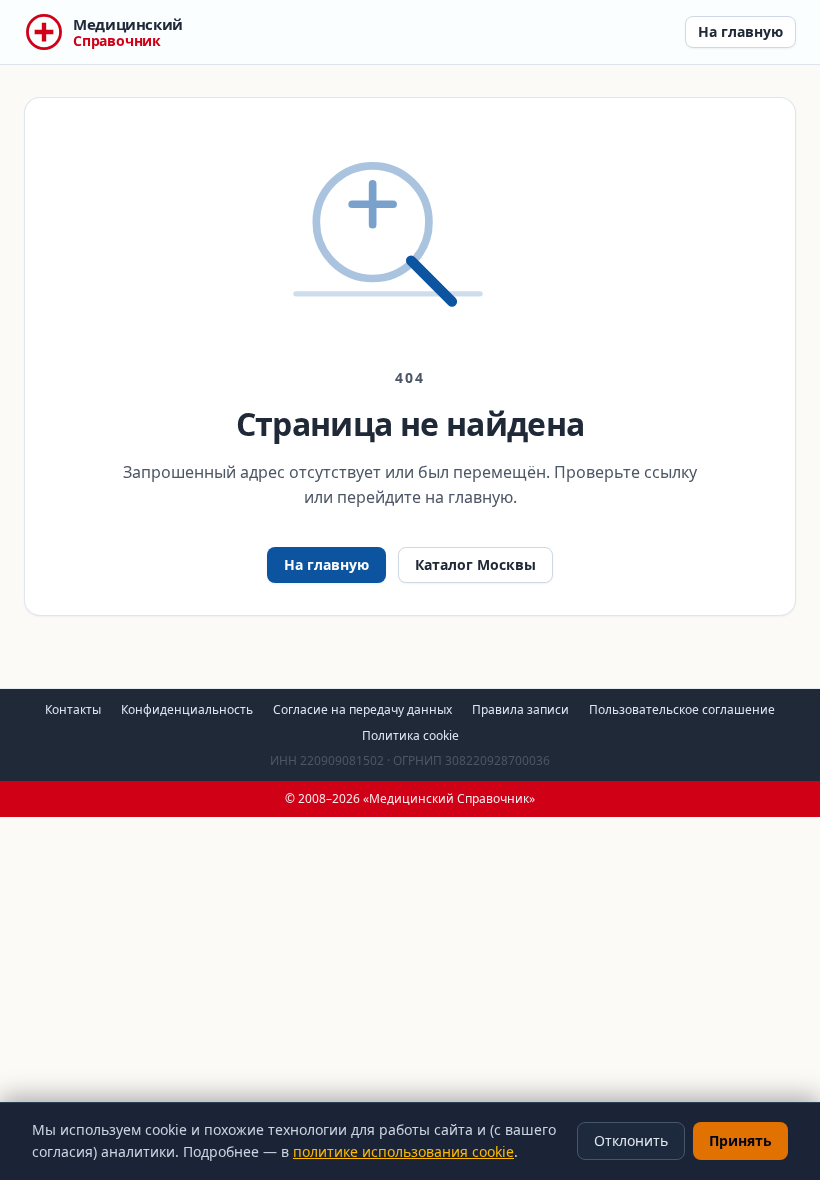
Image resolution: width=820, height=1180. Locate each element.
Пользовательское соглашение (682, 709)
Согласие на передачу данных (362, 709)
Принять (740, 1140)
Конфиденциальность (187, 709)
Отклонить (631, 1140)
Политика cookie (410, 735)
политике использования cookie (403, 1151)
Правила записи (520, 709)
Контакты (73, 709)
